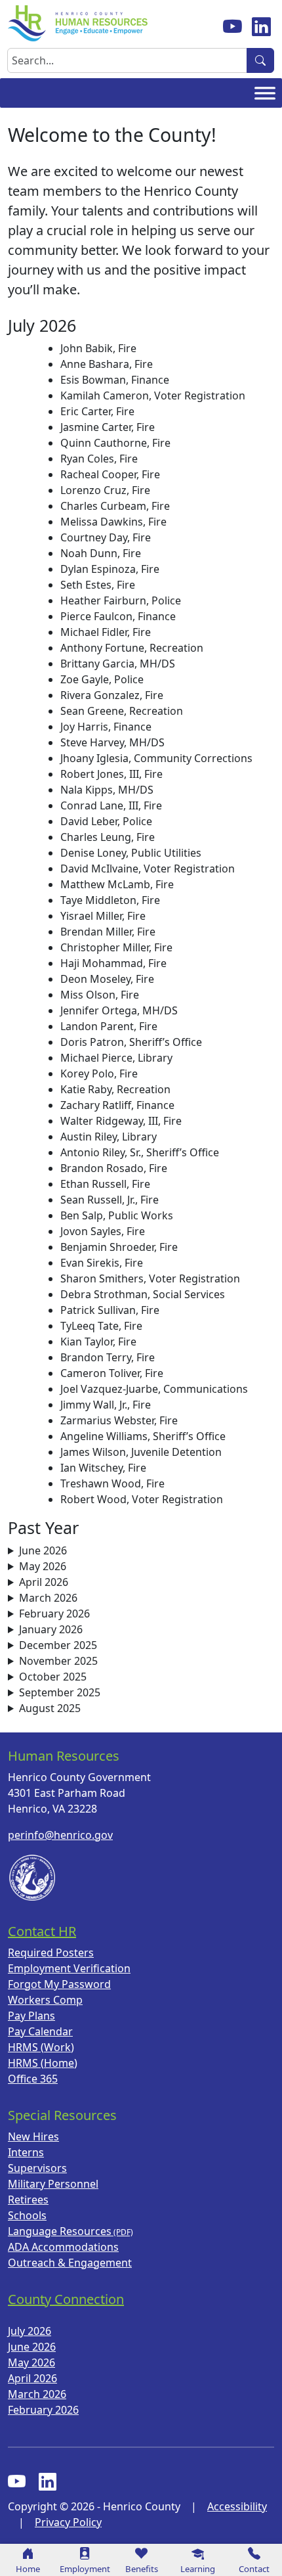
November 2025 (58, 1661)
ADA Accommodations (63, 2247)
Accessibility (237, 2506)
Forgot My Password (59, 1984)
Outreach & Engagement (70, 2263)
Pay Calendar (40, 2031)
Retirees (28, 2200)
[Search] (260, 60)
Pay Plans (31, 2016)
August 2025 (50, 1708)
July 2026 (30, 2331)
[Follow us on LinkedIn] (261, 26)
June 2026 (43, 1550)
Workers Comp (45, 2000)
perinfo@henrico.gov (60, 1835)
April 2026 (44, 1582)
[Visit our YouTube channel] (232, 26)
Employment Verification (69, 1968)
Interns (26, 2152)
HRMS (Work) (41, 2047)
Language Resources (60, 2231)
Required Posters (51, 1953)
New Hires (33, 2136)
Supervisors (37, 2168)
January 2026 (51, 1629)
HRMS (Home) (43, 2063)
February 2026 (54, 1614)
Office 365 (33, 2079)
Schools (27, 2215)
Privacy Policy (68, 2522)
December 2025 (58, 1645)
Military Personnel (53, 2184)
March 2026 (48, 1598)
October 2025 (53, 1677)
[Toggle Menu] (265, 93)
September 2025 (60, 1692)
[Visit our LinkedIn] (48, 2482)
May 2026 (43, 1566)
